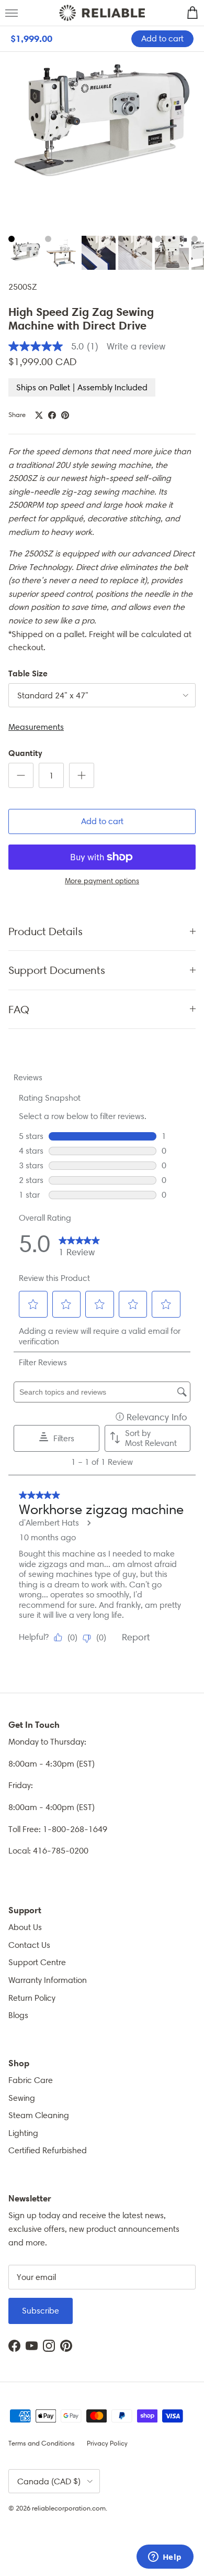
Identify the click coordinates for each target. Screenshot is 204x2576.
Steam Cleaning (39, 2115)
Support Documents (57, 970)
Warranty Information (48, 1980)
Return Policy (32, 1998)
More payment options (102, 881)
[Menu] (12, 13)
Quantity (25, 753)
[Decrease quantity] (21, 775)
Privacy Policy (107, 2443)
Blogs (18, 2015)
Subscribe (41, 2311)
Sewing (22, 2098)
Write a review (136, 346)
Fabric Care (31, 2080)
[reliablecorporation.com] (102, 13)
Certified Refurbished (48, 2150)
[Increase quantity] (82, 775)
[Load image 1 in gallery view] (102, 128)
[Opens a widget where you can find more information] (165, 2558)
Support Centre (37, 1962)
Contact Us (29, 1945)
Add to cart (102, 821)
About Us (25, 1927)
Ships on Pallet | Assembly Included (82, 387)
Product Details (46, 931)
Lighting (23, 2133)
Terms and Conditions (42, 2443)
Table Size (28, 673)
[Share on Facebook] (52, 415)
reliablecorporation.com (69, 2508)
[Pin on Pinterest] (65, 415)
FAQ (19, 1009)
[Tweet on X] (39, 415)
